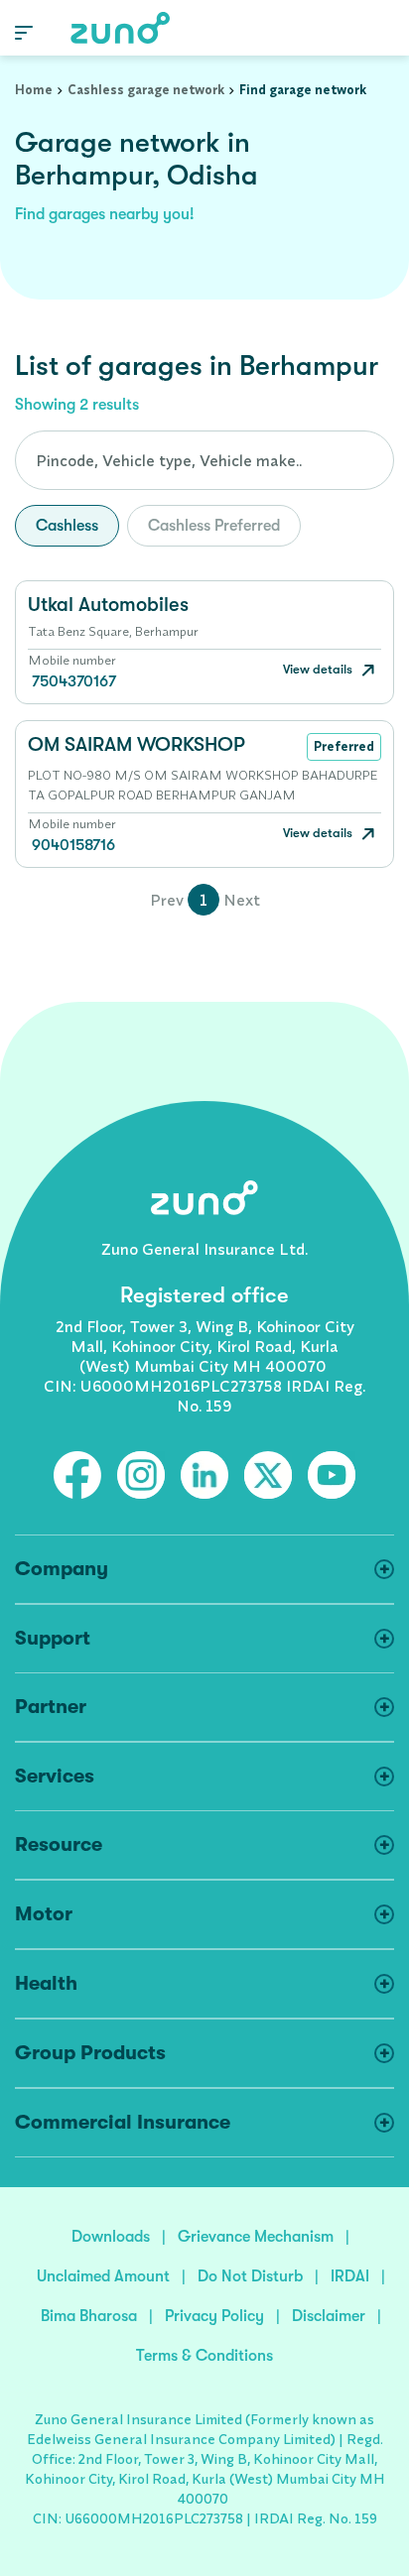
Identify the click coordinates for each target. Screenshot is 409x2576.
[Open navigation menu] (24, 31)
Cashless (67, 526)
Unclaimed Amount (103, 2276)
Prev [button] (167, 900)
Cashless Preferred (214, 526)
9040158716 (73, 845)
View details (319, 669)
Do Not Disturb (250, 2276)
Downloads (111, 2237)
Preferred (344, 746)
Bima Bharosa (89, 2316)
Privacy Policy (214, 2316)
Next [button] (242, 900)
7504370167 (74, 681)
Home (34, 89)
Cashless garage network (146, 89)
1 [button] (204, 900)
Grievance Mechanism (256, 2237)
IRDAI (350, 2276)
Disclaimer (329, 2316)
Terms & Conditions (204, 2356)
